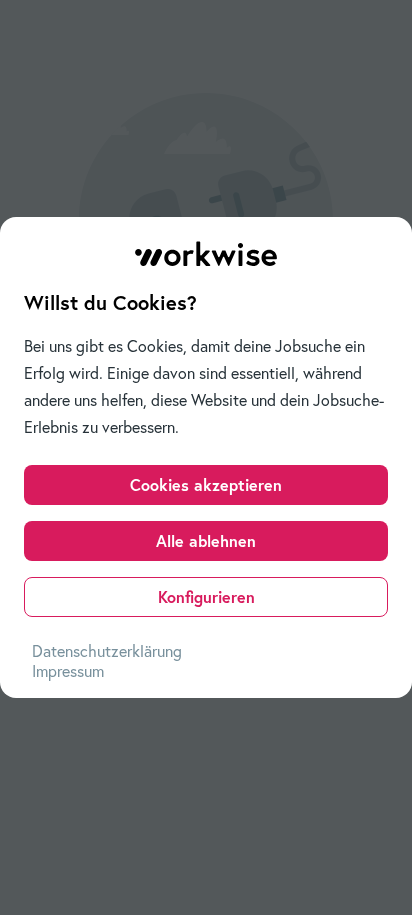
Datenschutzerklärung (107, 651)
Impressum (68, 671)
